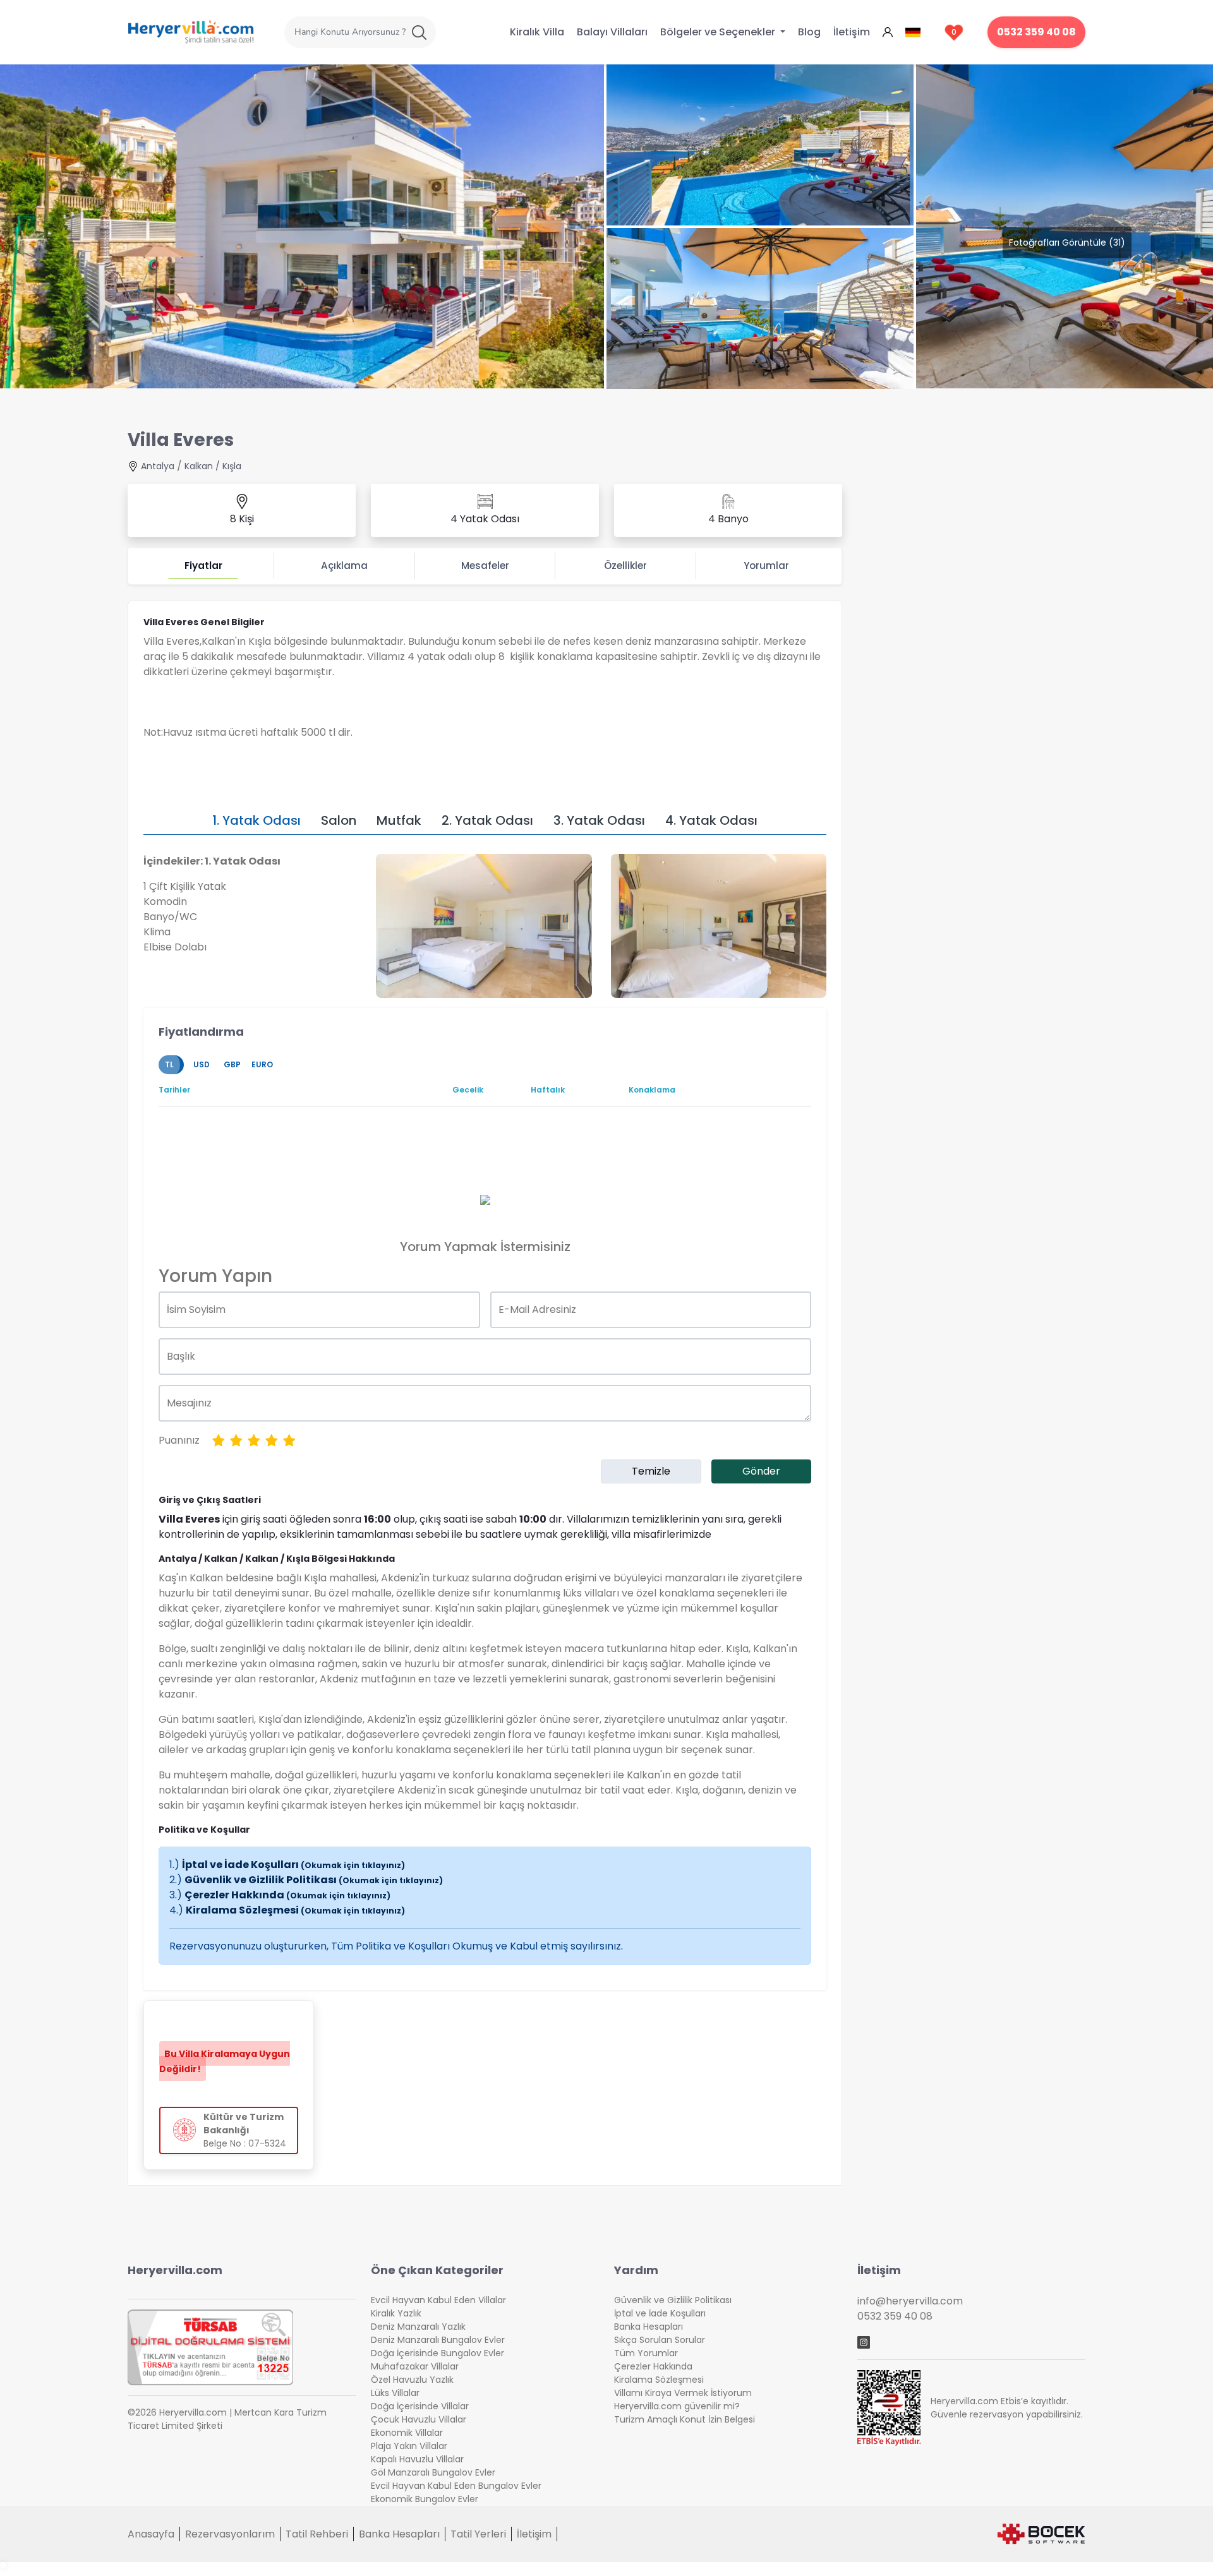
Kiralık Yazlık (396, 2313)
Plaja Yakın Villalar (409, 2446)
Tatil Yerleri (478, 2534)
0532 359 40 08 (1036, 32)
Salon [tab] (339, 820)
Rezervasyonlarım (230, 2534)
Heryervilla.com (175, 2270)
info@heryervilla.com (910, 2301)
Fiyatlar (203, 566)
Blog (809, 32)
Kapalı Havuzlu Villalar (417, 2459)
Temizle (651, 1471)
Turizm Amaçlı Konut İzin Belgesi (685, 2419)
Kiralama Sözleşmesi (295, 1910)
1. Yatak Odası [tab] (256, 820)
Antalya (158, 466)
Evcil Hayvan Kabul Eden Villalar (438, 2300)
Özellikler (625, 566)
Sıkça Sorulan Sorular (660, 2340)
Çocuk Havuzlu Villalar (419, 2419)
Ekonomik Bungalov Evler (425, 2499)
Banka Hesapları (649, 2327)
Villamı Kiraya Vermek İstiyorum (683, 2393)
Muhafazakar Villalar (415, 2366)
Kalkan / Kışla (213, 466)
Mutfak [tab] (399, 820)
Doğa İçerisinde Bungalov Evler (438, 2353)
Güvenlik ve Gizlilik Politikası (314, 1880)
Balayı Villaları (612, 32)
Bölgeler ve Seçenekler (719, 32)
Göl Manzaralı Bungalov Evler (433, 2472)
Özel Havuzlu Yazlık (412, 2380)
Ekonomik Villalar (407, 2433)
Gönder (761, 1471)
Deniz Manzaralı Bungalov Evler (438, 2340)
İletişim (852, 32)
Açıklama (344, 566)
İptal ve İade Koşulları (293, 1865)
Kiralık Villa (537, 32)
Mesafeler (485, 566)
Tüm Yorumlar (646, 2353)
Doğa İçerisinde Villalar (420, 2406)
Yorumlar (766, 566)
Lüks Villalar (395, 2393)
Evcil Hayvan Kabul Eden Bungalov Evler (456, 2486)
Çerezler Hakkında (287, 1895)
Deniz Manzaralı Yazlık (418, 2327)
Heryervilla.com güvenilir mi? (677, 2406)
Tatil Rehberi (317, 2534)
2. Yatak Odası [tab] (487, 820)
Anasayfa (151, 2534)
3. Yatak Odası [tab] (599, 820)
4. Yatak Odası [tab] (711, 820)
